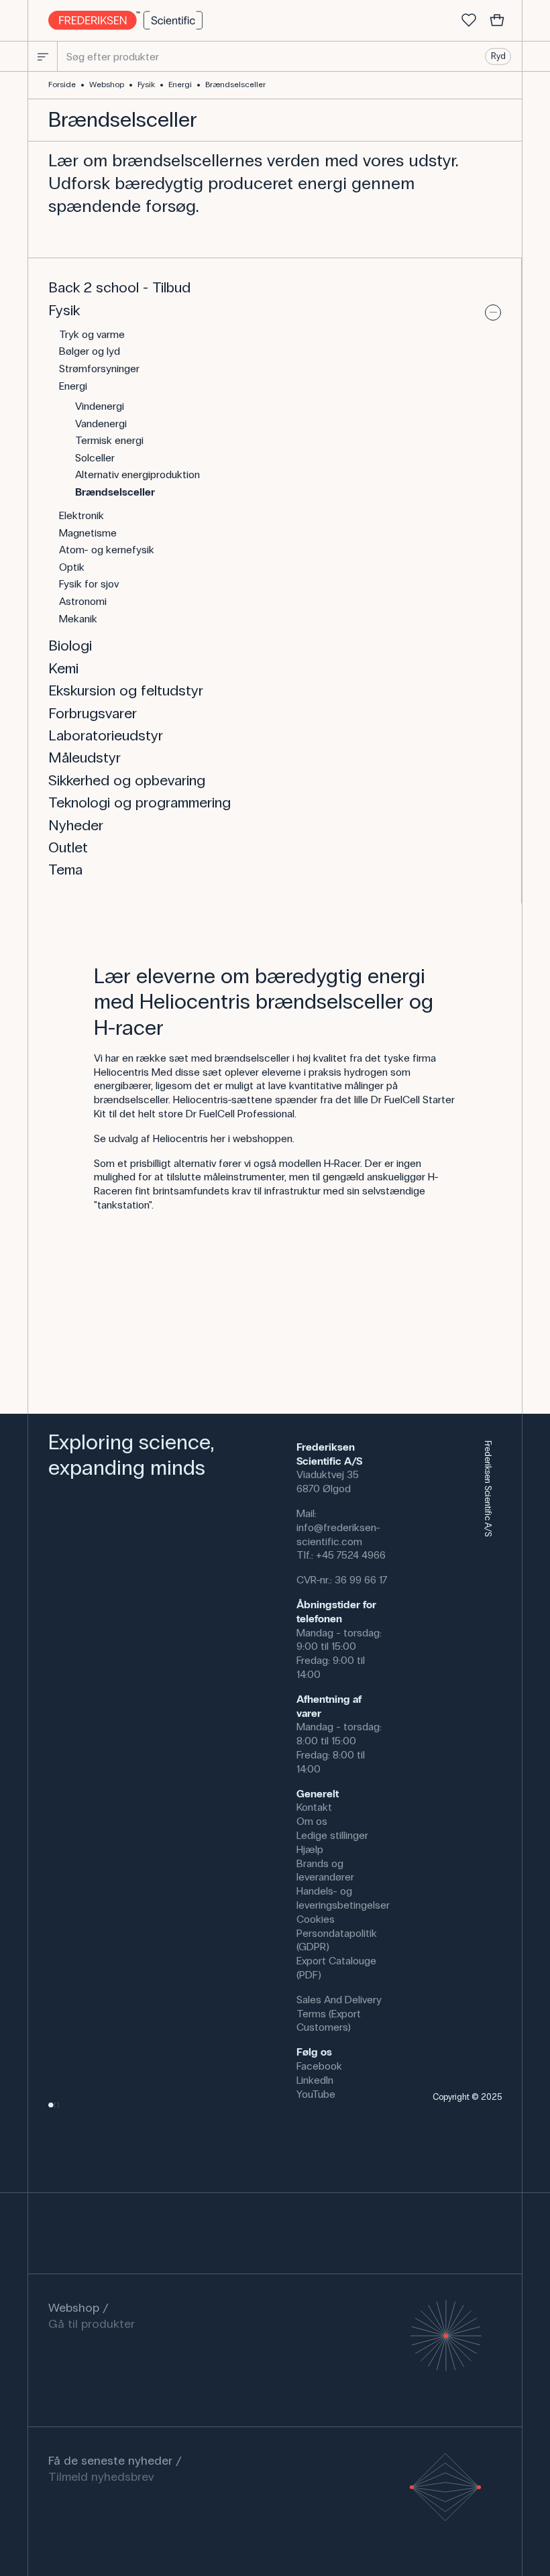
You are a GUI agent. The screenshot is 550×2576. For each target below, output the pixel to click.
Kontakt (314, 1807)
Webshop (107, 85)
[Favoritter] (469, 21)
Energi (180, 85)
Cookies (316, 1919)
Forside (62, 85)
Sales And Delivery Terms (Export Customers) (339, 2014)
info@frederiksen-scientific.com (338, 1534)
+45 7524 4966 (351, 1555)
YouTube (316, 2094)
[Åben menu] (43, 56)
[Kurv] (497, 21)
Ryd (498, 56)
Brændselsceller (235, 85)
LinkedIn (315, 2080)
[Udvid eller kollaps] (493, 313)
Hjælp (310, 1849)
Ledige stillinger (332, 1835)
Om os (312, 1821)
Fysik (146, 85)
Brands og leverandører (325, 1870)
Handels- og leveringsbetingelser (343, 1898)
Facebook (319, 2066)
